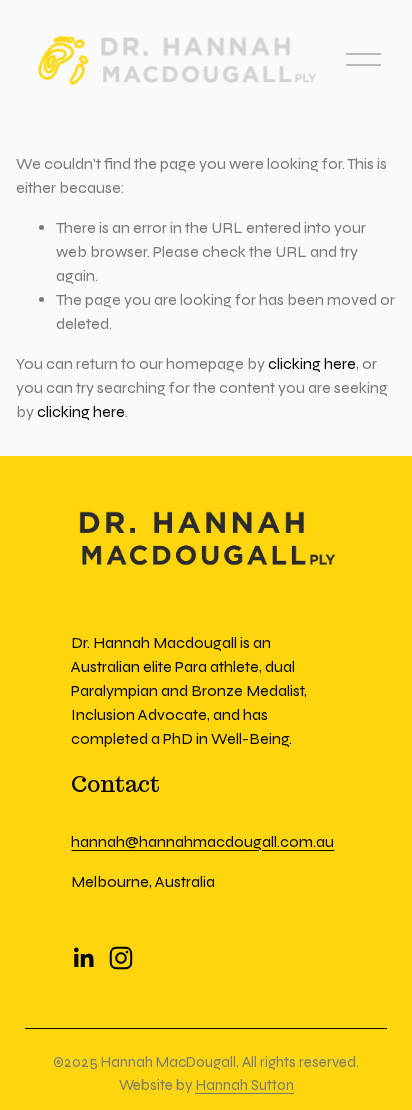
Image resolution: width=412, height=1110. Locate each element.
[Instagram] (121, 958)
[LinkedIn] (83, 958)
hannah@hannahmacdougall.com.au (202, 841)
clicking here (312, 363)
